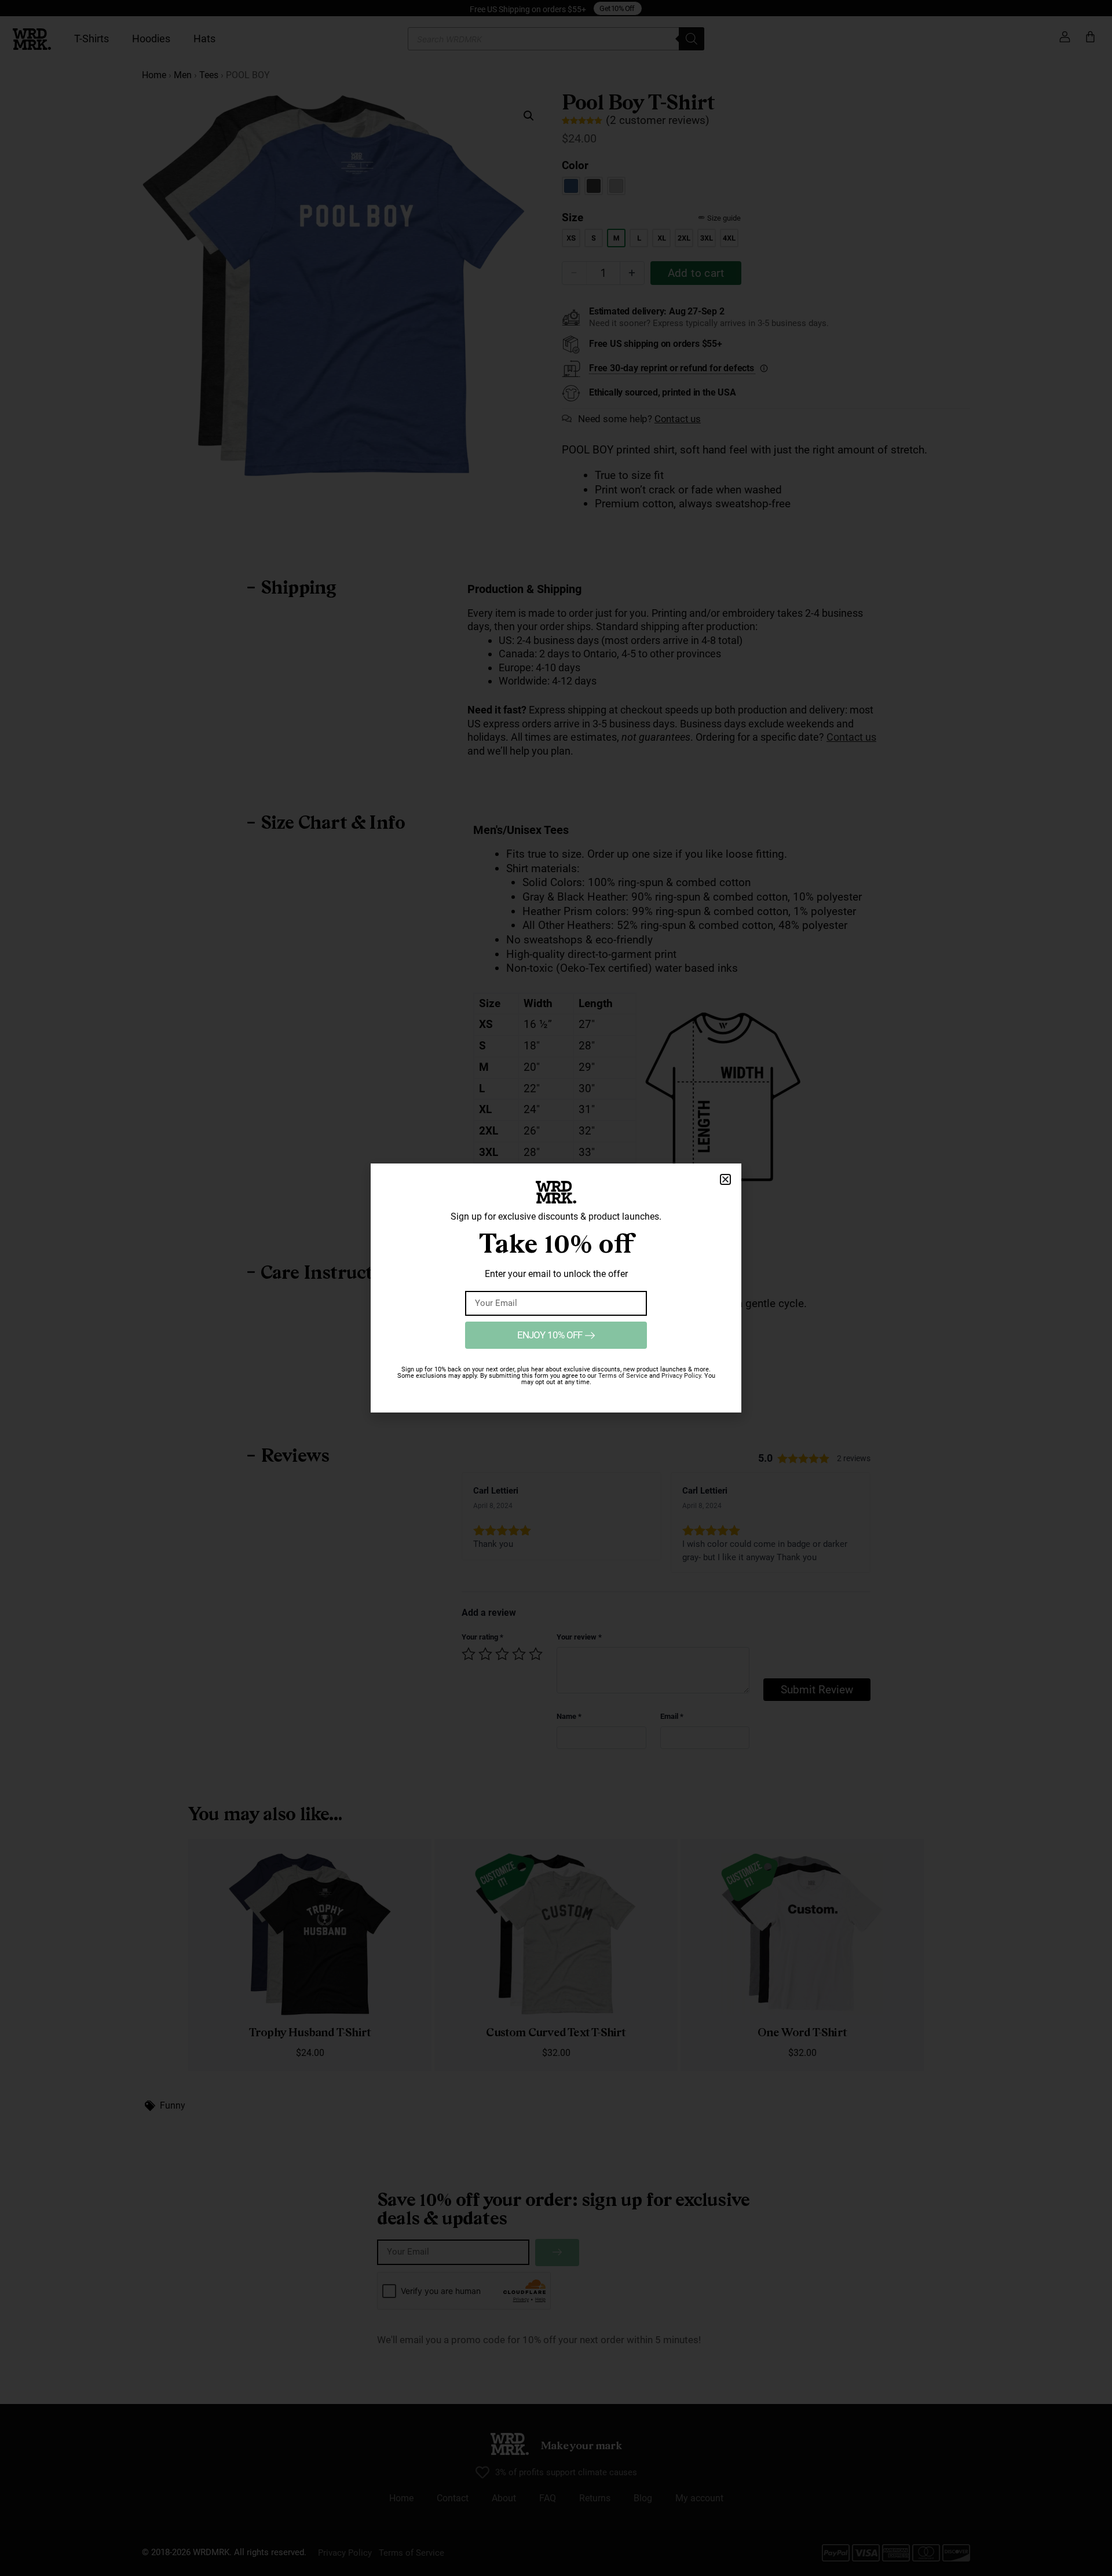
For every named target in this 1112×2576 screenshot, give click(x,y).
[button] (725, 1179)
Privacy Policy (681, 1376)
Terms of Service (623, 1376)
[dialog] (556, 1288)
